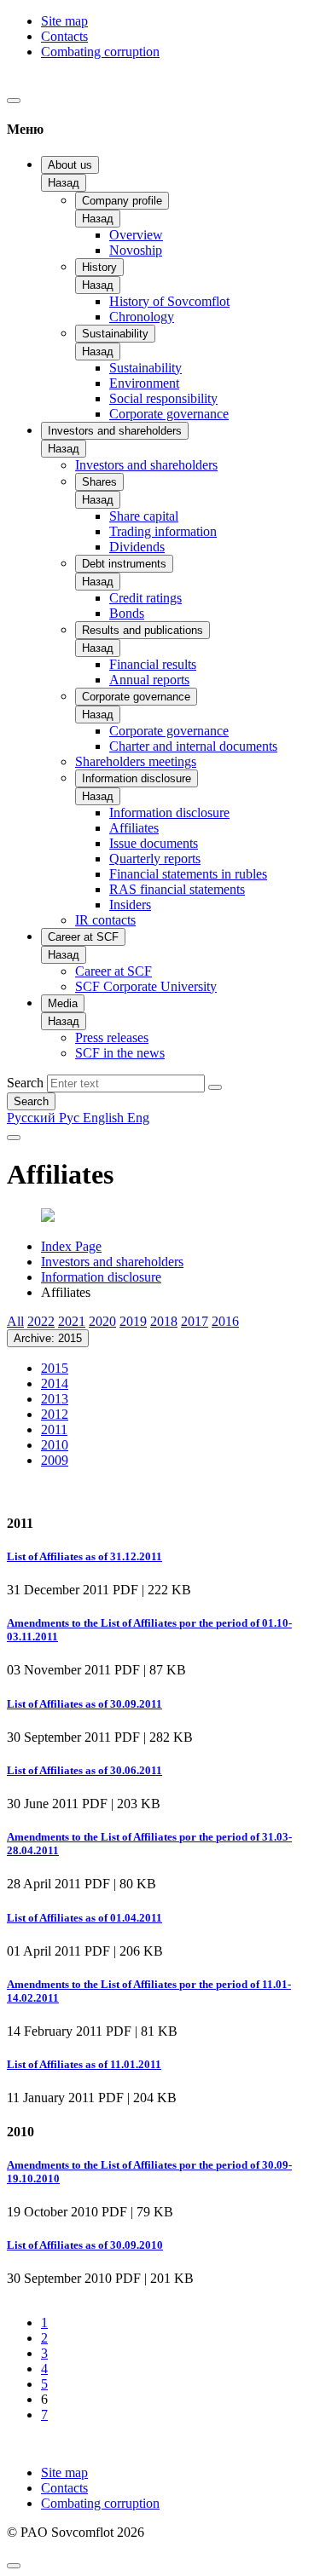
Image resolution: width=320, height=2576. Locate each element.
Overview (136, 235)
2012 (55, 1414)
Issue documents (154, 843)
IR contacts (105, 920)
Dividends (137, 547)
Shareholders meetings (136, 761)
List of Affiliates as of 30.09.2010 (85, 2245)
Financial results (153, 664)
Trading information (163, 531)
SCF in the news (120, 1053)
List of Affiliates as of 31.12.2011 (84, 1556)
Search (25, 1083)
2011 (54, 1429)
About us (70, 165)
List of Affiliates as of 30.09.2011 (84, 1704)
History (99, 267)
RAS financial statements (177, 889)
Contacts (64, 36)
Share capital (144, 516)
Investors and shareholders (115, 431)
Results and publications (143, 630)
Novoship (136, 250)
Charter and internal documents (193, 746)
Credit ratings (145, 598)
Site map (64, 21)
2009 (55, 1460)
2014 (55, 1383)
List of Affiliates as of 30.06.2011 (84, 1770)
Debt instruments (124, 564)
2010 (55, 1445)
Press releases (112, 1037)
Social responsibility (163, 398)
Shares (99, 482)
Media (63, 1003)
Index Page (71, 1246)
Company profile (122, 201)
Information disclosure (137, 778)
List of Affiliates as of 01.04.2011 (84, 1918)
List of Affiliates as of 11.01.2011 (84, 2064)
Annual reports (149, 680)
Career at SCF (83, 937)
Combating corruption (100, 52)
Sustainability (115, 334)
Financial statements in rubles (188, 874)
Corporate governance (169, 414)
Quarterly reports (155, 859)
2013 (55, 1399)
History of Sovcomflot (169, 301)
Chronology (142, 317)
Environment (144, 383)
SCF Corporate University (146, 986)
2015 (55, 1368)
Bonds (127, 613)
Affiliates (134, 828)
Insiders (130, 905)
